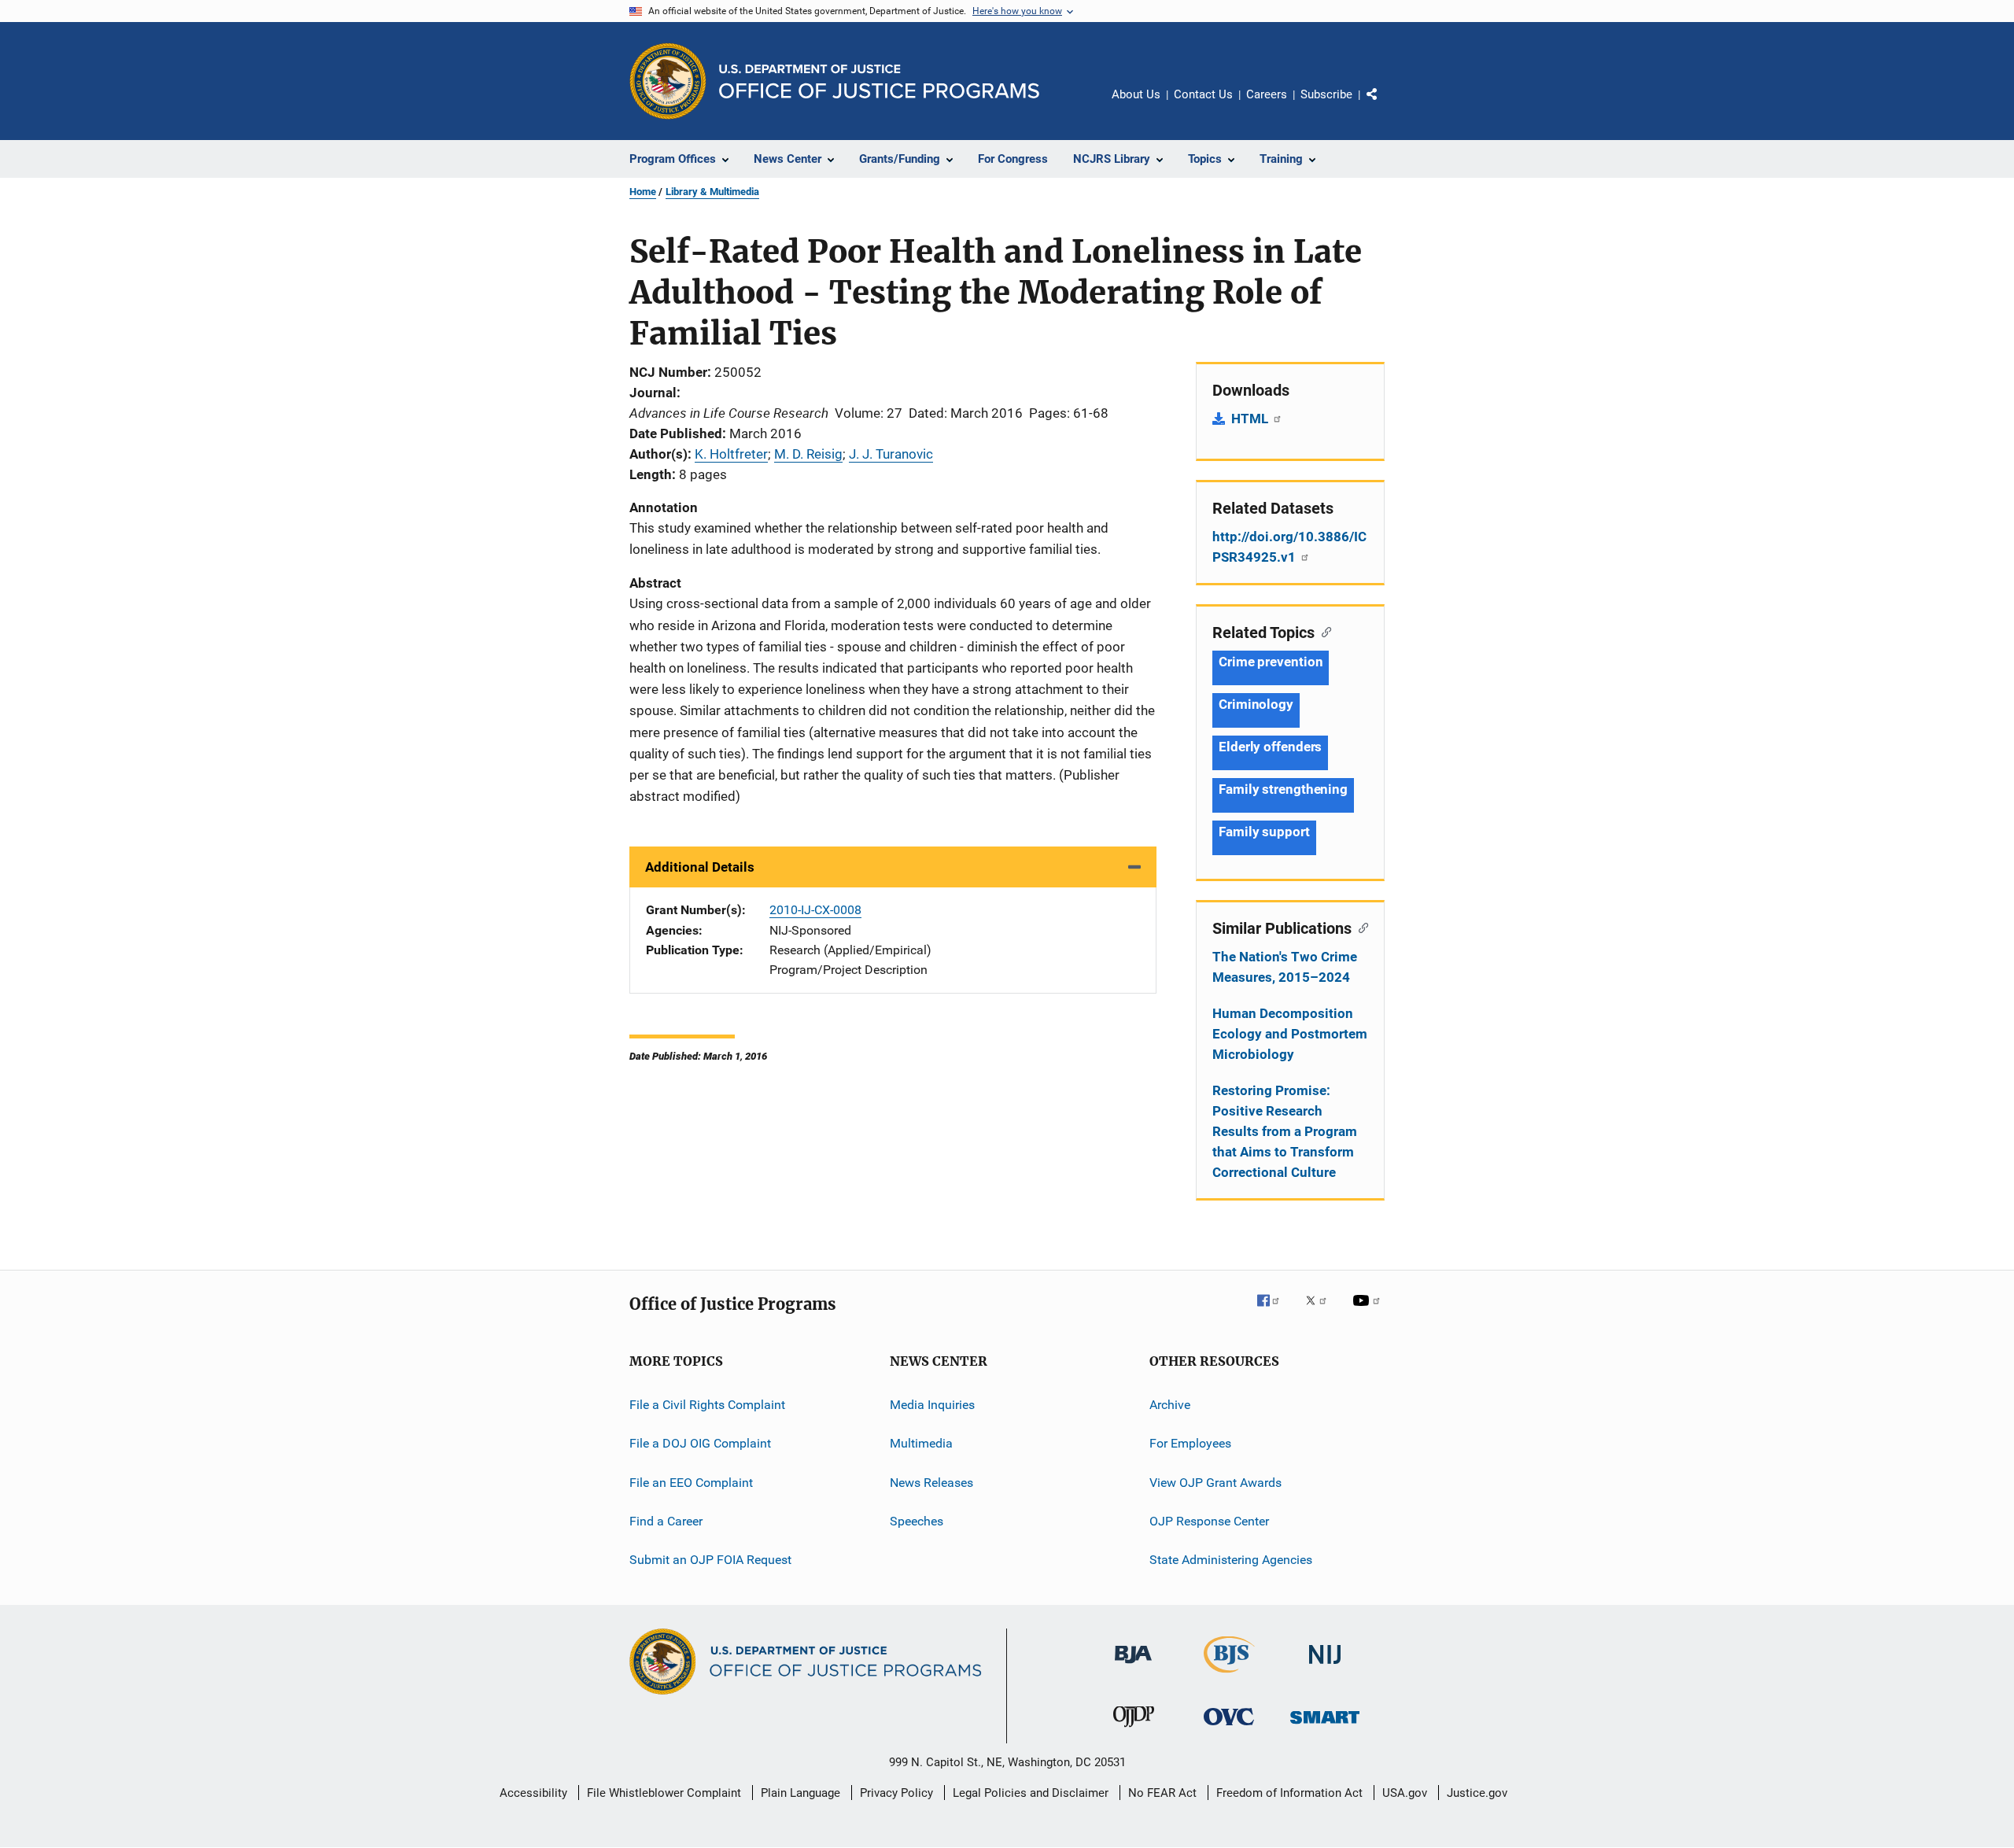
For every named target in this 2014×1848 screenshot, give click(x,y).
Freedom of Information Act (1289, 1793)
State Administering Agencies (1231, 1560)
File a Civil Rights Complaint (707, 1405)
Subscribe (1326, 94)
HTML (1251, 419)
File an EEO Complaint (691, 1483)
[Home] (879, 81)
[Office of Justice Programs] (668, 81)
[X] (1322, 1311)
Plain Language (800, 1793)
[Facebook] (1274, 1311)
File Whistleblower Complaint (664, 1793)
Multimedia (921, 1443)
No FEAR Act (1162, 1793)
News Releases (931, 1483)
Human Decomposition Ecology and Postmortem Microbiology (1290, 1034)
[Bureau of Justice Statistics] (1229, 1676)
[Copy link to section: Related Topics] (1323, 631)
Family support (1264, 832)
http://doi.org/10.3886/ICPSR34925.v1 (1289, 547)
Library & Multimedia (712, 192)
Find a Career (666, 1521)
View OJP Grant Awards (1215, 1483)
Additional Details (700, 867)
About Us (1136, 94)
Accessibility (533, 1793)
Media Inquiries (932, 1405)
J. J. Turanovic (891, 454)
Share (1385, 105)
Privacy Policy (896, 1793)
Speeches (917, 1521)
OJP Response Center (1209, 1521)
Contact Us (1203, 94)
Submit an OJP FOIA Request (710, 1560)
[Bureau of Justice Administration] (1133, 1666)
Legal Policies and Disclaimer (1031, 1793)
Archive (1170, 1405)
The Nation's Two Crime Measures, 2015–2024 (1285, 967)
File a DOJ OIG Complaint (700, 1443)
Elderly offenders (1270, 747)
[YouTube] (1369, 1311)
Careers (1267, 94)
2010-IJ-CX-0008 (815, 910)
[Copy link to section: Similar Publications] (1360, 927)
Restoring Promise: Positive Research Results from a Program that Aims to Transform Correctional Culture (1285, 1131)
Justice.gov (1477, 1793)
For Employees (1190, 1443)
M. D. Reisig (808, 454)
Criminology (1256, 704)
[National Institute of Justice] (1325, 1667)
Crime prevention (1271, 662)
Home (643, 192)
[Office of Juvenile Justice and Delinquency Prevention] (1134, 1730)
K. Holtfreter (731, 454)
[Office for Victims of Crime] (1229, 1728)
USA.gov (1405, 1793)
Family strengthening (1283, 789)
